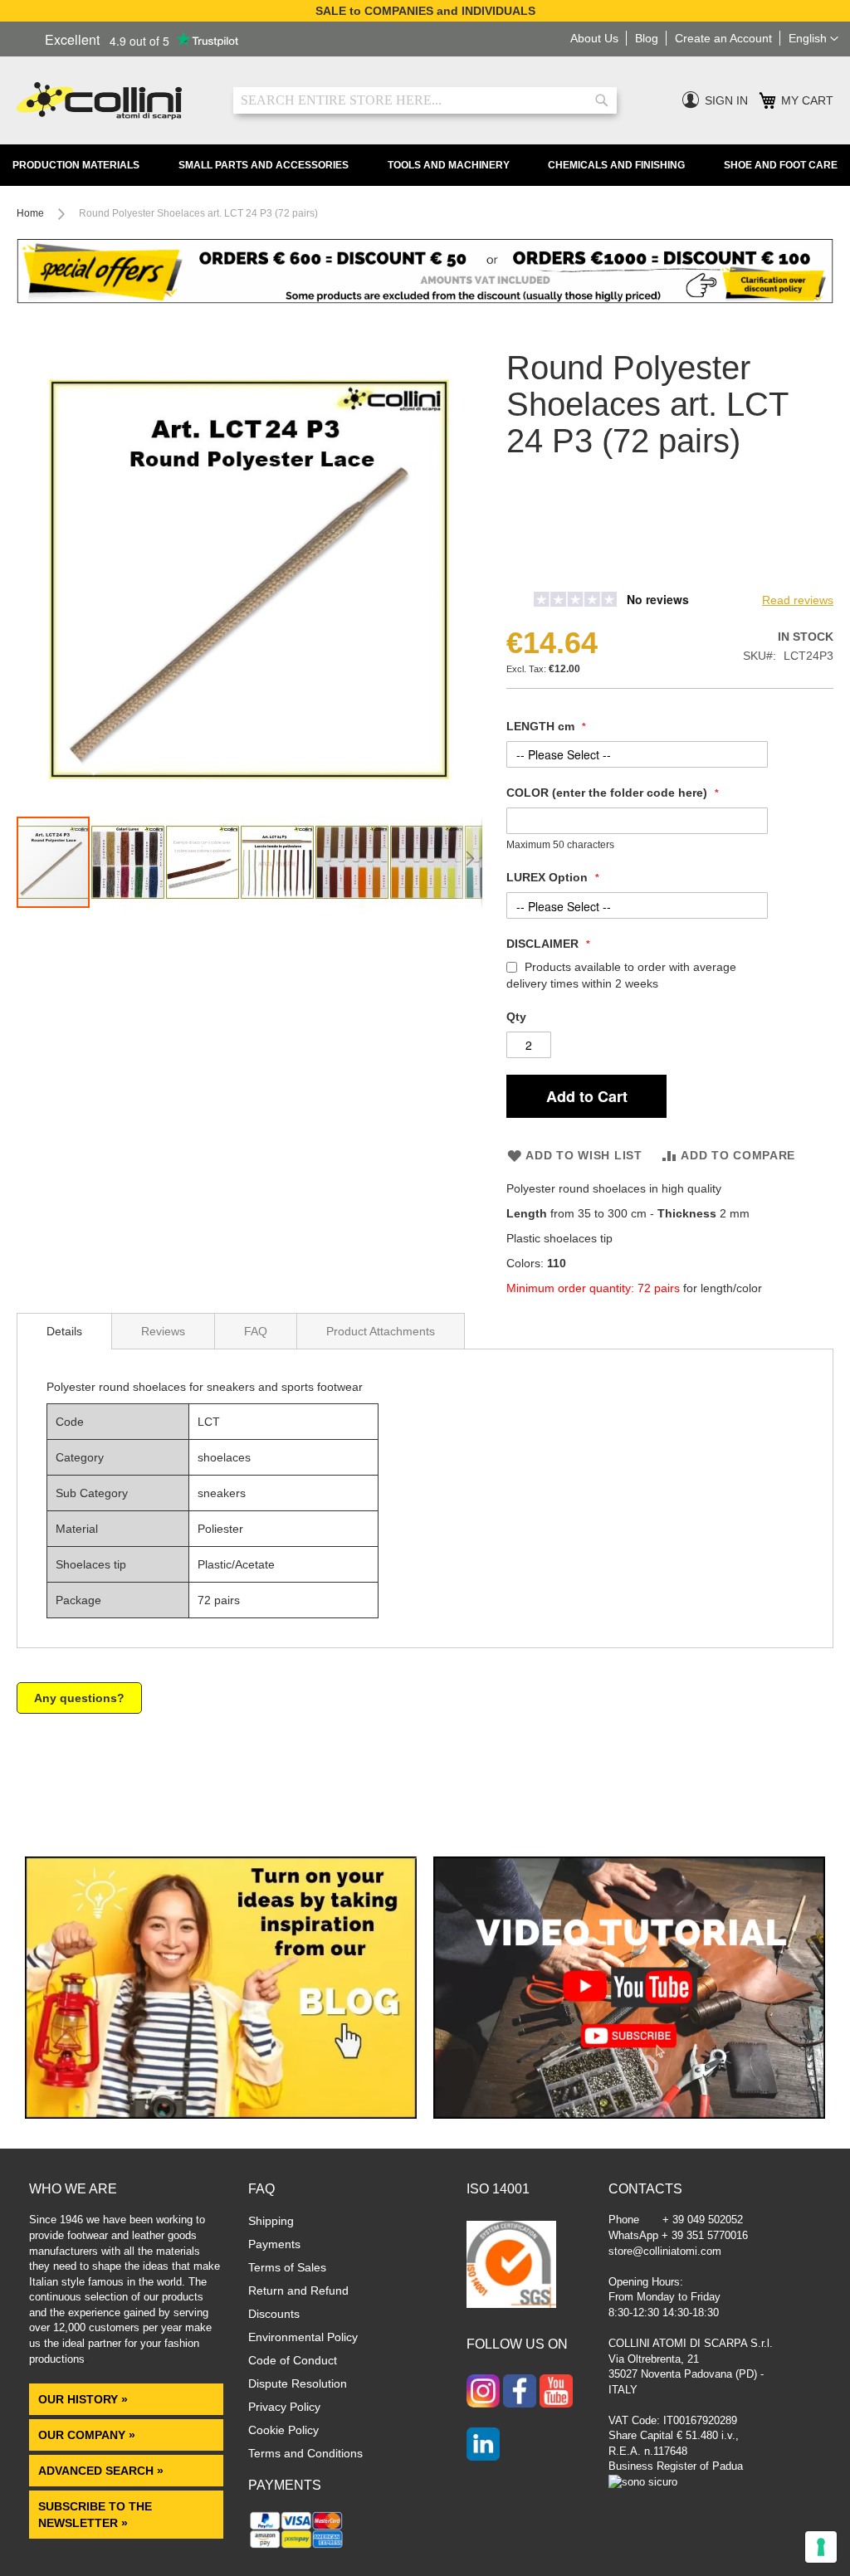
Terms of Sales (287, 2267)
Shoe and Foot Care (781, 165)
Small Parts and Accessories (264, 165)
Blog (647, 38)
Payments (274, 2244)
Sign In (726, 100)
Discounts (274, 2314)
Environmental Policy (303, 2337)
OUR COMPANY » (88, 2435)
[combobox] (425, 100)
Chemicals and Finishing (616, 165)
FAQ (256, 1331)
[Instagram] (483, 2393)
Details (64, 1331)
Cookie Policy (283, 2430)
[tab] (64, 1331)
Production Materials (76, 165)
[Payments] (297, 2547)
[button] (813, 39)
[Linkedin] (483, 2446)
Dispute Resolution (298, 2383)
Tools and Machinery (449, 165)
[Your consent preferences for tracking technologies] (821, 2547)
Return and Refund (298, 2291)
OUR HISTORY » (83, 2399)
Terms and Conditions (305, 2453)
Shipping (271, 2221)
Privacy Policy (284, 2407)
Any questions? (79, 1698)
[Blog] (221, 2115)
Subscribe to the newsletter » (95, 2515)
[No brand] (560, 575)
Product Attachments (381, 1331)
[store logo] (112, 101)
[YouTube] (556, 2393)
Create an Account (723, 38)
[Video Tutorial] (629, 2115)
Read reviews (798, 600)
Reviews (163, 1331)
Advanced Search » (103, 2471)
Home (30, 213)
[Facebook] (520, 2393)
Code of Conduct (293, 2360)
